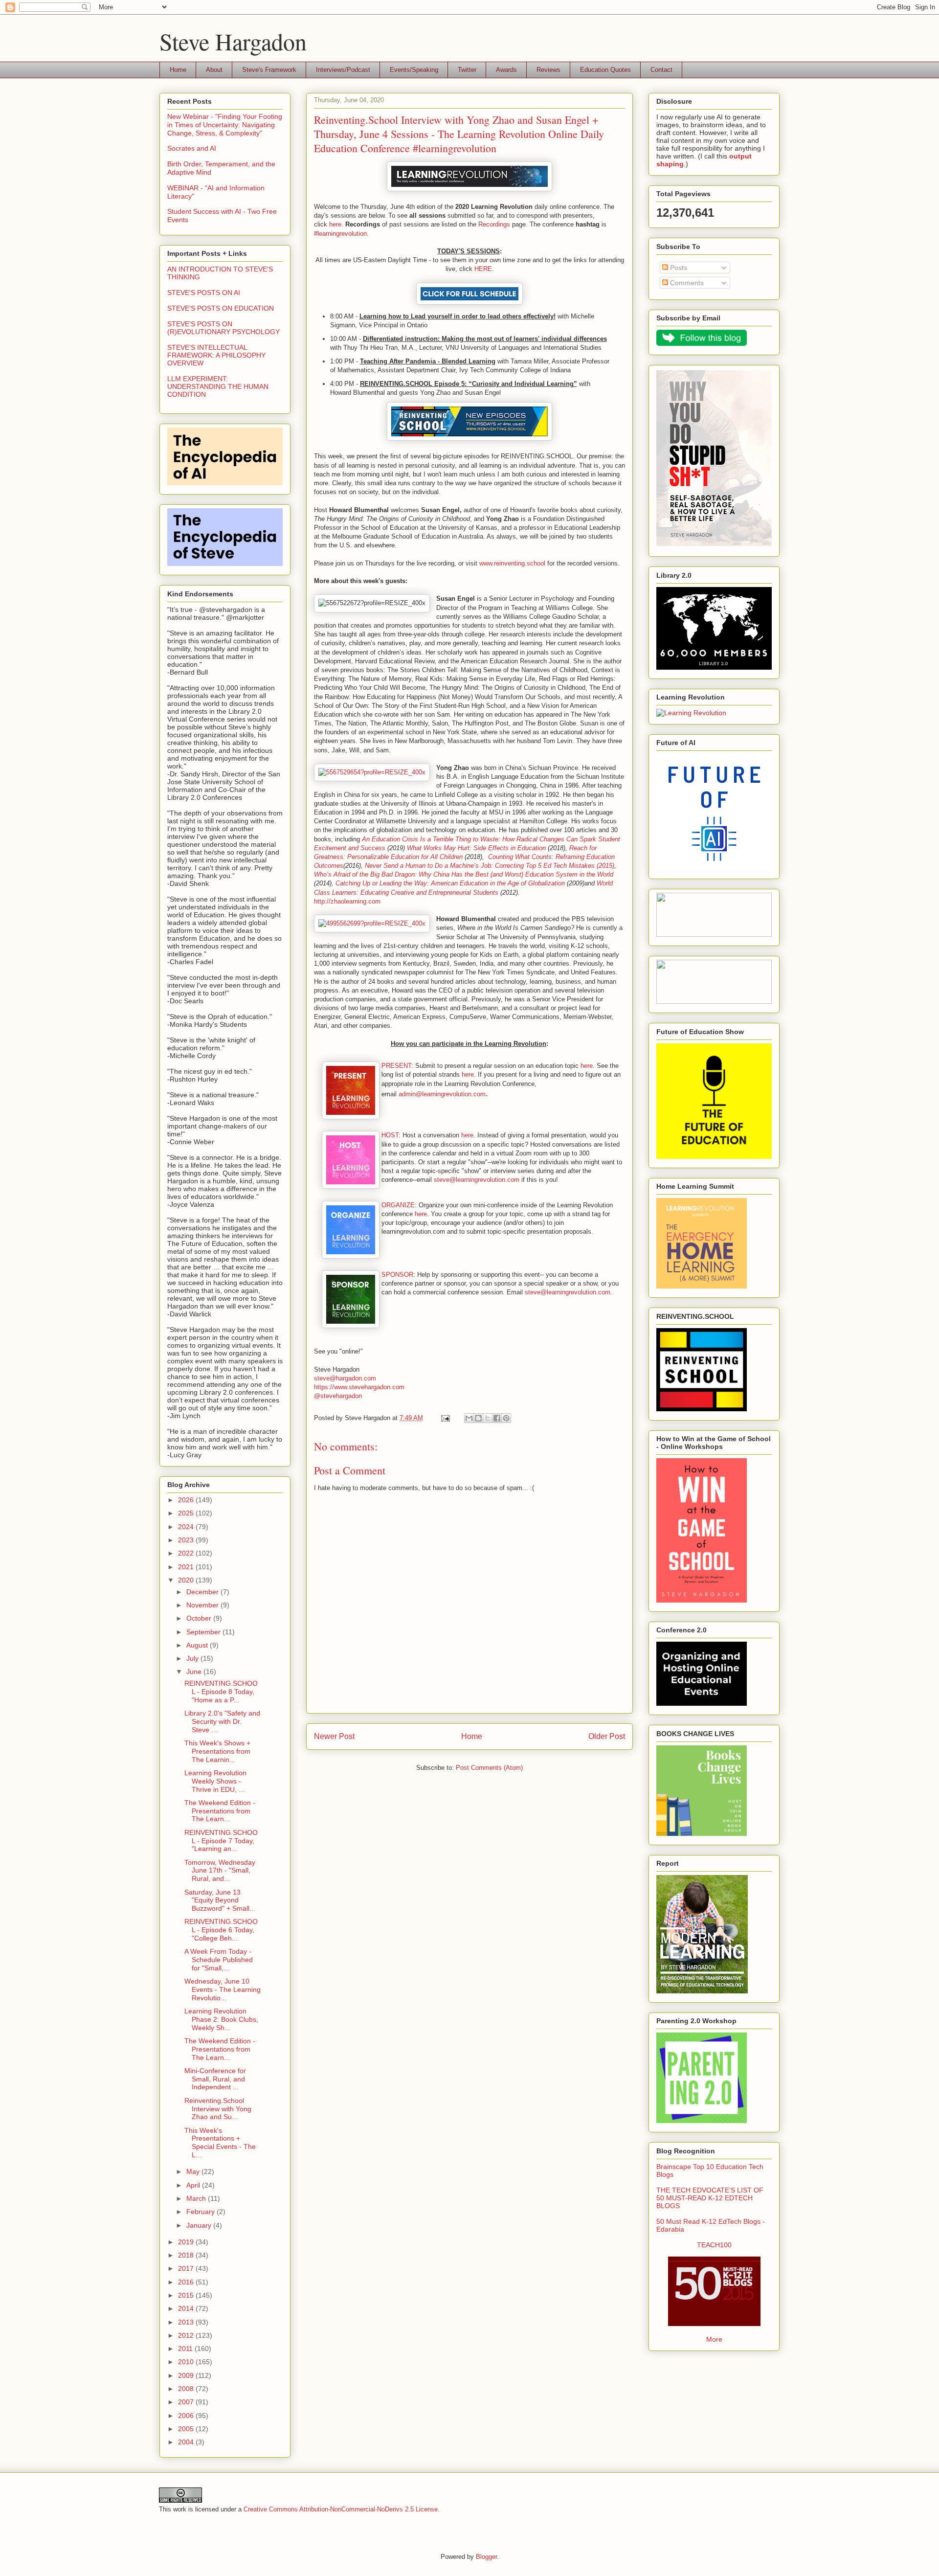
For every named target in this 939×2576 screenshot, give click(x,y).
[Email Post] (445, 1418)
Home (178, 70)
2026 (187, 1500)
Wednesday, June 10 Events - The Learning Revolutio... (223, 1989)
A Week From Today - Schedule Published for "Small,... (219, 1960)
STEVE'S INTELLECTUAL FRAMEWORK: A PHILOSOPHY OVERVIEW (216, 355)
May (194, 2171)
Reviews (548, 70)
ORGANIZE (398, 1205)
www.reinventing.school (512, 563)
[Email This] (469, 1418)
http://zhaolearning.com (347, 901)
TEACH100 (714, 2245)
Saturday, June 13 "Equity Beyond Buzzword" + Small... (220, 1900)
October (200, 1618)
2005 (187, 2429)
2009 (187, 2375)
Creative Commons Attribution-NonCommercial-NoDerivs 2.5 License (341, 2509)
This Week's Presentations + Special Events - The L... (220, 2143)
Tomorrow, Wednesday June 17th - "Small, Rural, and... (220, 1871)
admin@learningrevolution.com (442, 1094)
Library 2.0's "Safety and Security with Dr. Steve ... (222, 1721)
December (203, 1592)
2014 (187, 2308)
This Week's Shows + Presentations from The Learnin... (217, 1751)
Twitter (467, 70)
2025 (187, 1513)
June (195, 1672)
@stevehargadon (338, 1396)
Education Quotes (605, 70)
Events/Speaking (414, 70)
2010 (187, 2362)
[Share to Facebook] (497, 1418)
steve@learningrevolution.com (477, 1180)
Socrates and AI (192, 148)
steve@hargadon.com (345, 1378)
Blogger (486, 2557)
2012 (187, 2335)
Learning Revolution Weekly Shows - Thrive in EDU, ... (215, 1781)
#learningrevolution (340, 234)
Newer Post (334, 1736)
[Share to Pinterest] (506, 1418)
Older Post (607, 1736)
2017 (187, 2268)
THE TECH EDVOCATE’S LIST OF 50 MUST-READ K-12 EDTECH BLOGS (710, 2198)
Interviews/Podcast (343, 70)
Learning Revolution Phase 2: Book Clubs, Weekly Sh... (221, 2019)
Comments (686, 283)
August (198, 1645)
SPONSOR (397, 1275)
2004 (187, 2442)
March (197, 2198)
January (200, 2225)
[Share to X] (488, 1418)
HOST (390, 1135)
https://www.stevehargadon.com (359, 1387)
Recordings (494, 224)
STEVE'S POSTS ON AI (204, 293)
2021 (187, 1567)
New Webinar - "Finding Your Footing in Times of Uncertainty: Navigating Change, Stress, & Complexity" (225, 125)
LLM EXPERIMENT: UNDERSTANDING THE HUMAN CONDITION (218, 386)
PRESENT (396, 1066)
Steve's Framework (269, 70)
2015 (187, 2295)
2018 (187, 2255)
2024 (187, 1527)
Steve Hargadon (233, 41)
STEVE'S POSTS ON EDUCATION (221, 308)
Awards (506, 70)
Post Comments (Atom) (489, 1768)
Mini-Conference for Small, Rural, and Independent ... (215, 2079)
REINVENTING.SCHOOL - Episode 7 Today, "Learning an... (221, 1841)
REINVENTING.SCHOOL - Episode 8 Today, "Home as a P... (221, 1692)
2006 (187, 2416)
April (194, 2185)
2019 (187, 2242)
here (335, 224)
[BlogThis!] (478, 1418)
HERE (483, 269)
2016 (187, 2282)
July (193, 1658)
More (714, 2339)
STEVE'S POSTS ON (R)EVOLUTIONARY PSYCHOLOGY (224, 328)
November (203, 1605)
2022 (187, 1553)
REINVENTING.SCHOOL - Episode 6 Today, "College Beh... (221, 1930)
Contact (661, 70)
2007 (187, 2402)
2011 (186, 2349)
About (214, 70)
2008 (187, 2389)
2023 (187, 1540)
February (201, 2212)
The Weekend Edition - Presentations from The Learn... (220, 1811)
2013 (187, 2322)
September (204, 1632)
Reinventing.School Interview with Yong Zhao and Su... (218, 2109)
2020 (187, 1580)
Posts (678, 268)
